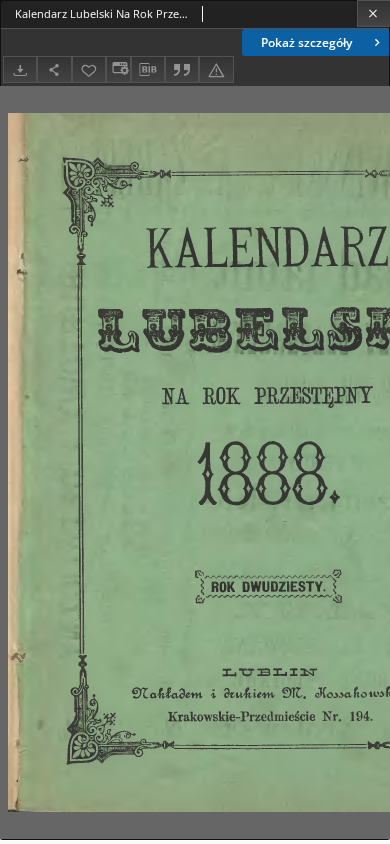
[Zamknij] (373, 13)
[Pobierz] (20, 69)
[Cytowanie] (182, 69)
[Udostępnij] (54, 69)
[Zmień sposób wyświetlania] (118, 69)
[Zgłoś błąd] (216, 69)
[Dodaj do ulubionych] (89, 69)
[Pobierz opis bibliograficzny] (148, 70)
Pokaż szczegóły (306, 42)
